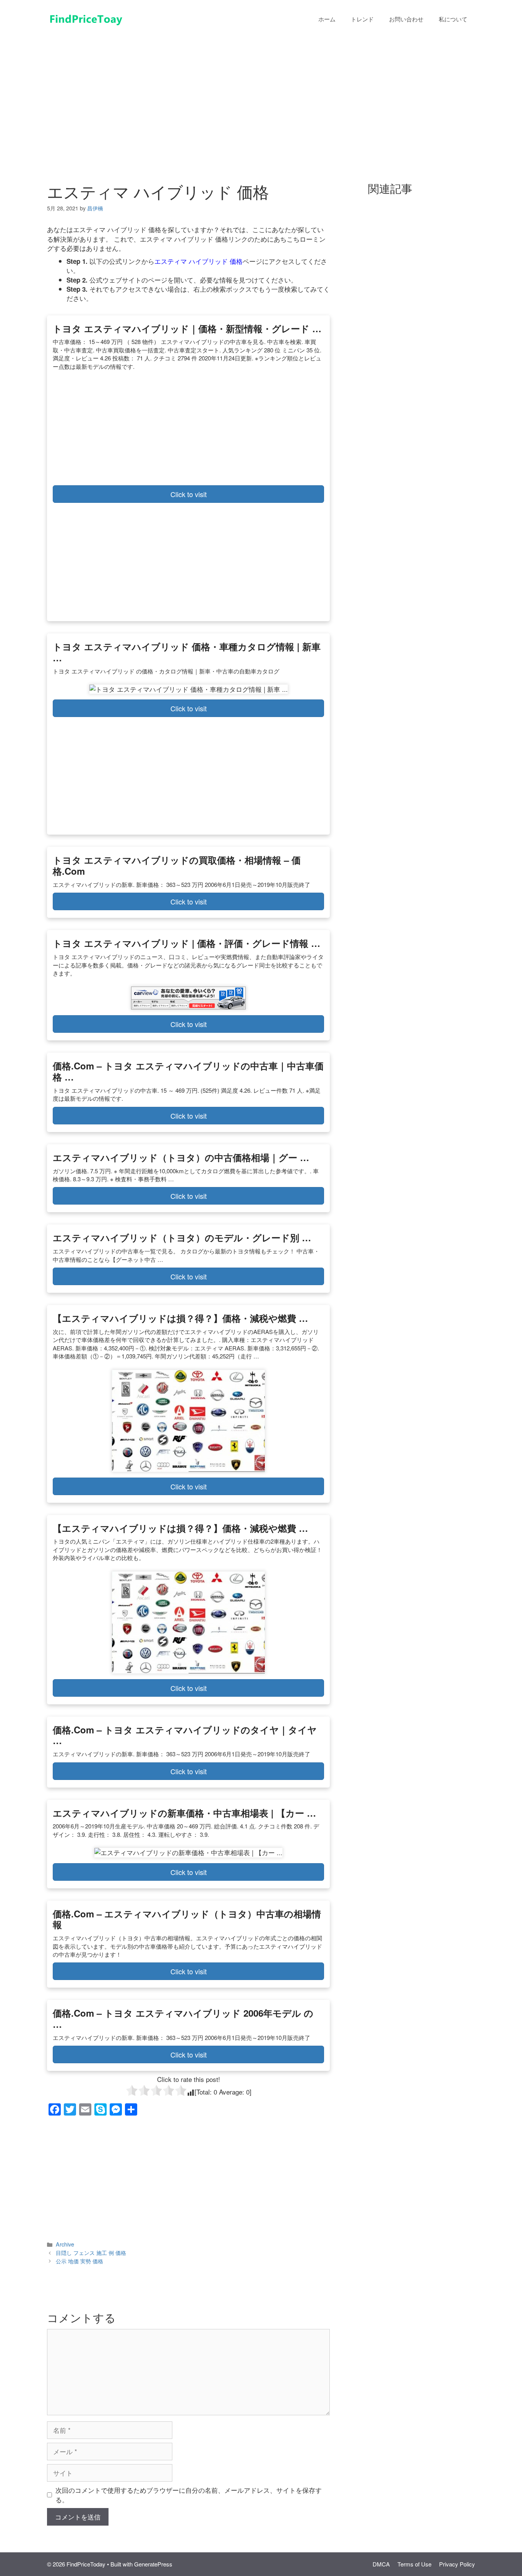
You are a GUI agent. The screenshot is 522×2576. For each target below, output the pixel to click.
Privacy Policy (457, 2564)
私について (453, 19)
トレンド (362, 19)
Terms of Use (414, 2564)
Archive (65, 2244)
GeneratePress (153, 2564)
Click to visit (189, 494)
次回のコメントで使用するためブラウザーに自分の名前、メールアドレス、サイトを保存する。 (189, 2495)
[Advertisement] (261, 95)
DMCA (381, 2564)
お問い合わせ (406, 19)
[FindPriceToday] (85, 18)
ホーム (327, 19)
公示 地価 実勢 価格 (79, 2261)
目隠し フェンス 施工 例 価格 (91, 2252)
